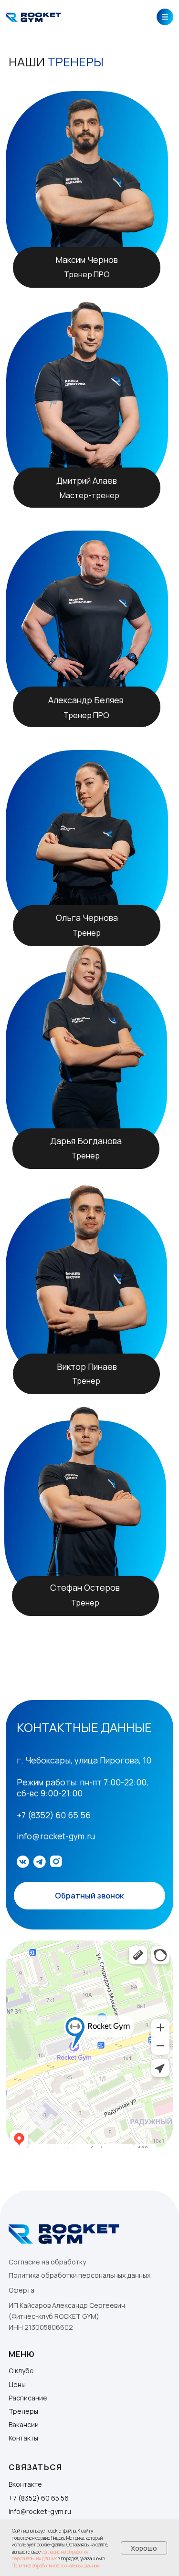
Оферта (21, 2290)
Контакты (23, 2438)
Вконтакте (25, 2484)
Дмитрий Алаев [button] (87, 480)
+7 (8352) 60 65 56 (39, 2498)
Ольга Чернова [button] (87, 918)
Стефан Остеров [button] (85, 1587)
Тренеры (23, 2411)
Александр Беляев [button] (86, 700)
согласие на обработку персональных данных (50, 2555)
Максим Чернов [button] (87, 260)
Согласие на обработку (47, 2262)
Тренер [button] (85, 1603)
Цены (17, 2384)
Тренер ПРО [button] (87, 274)
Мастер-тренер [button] (89, 495)
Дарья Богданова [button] (86, 1141)
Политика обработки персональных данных (79, 2275)
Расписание (28, 2398)
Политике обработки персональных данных (56, 2566)
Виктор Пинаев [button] (87, 1366)
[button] (89, 1493)
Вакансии (24, 2425)
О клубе (21, 2371)
